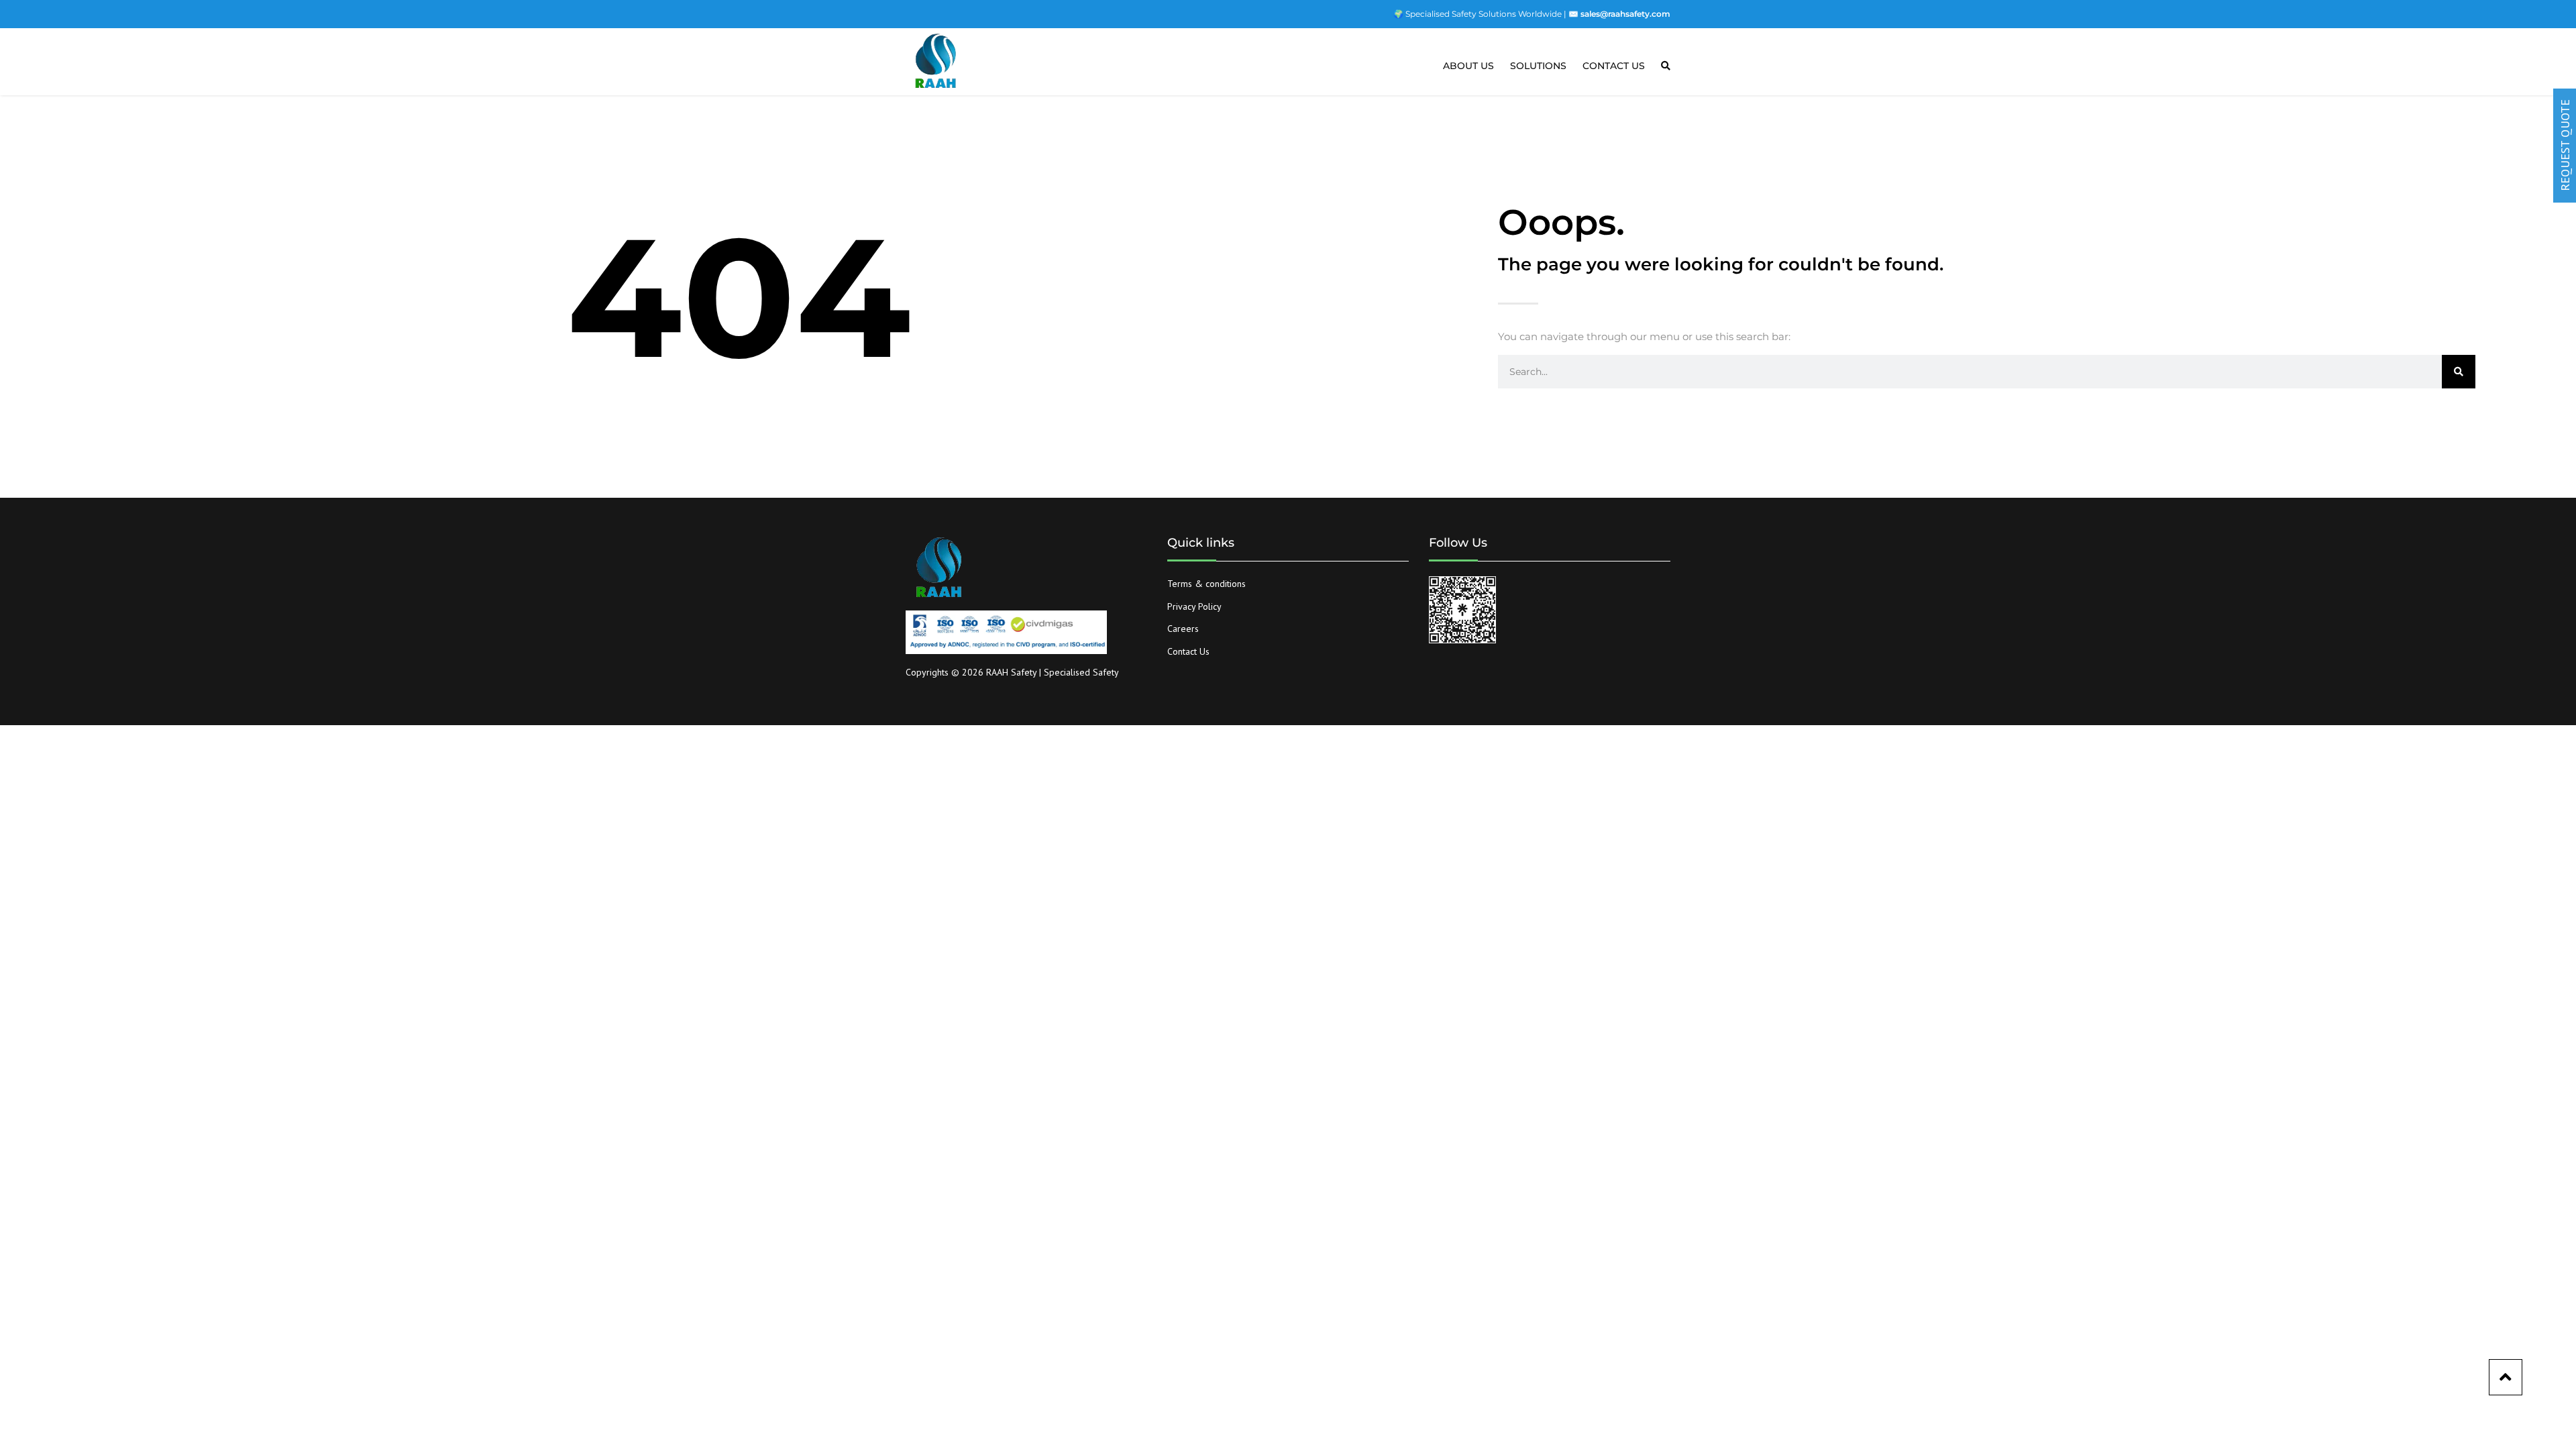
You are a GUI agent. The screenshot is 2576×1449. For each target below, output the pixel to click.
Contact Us (1188, 651)
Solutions (1538, 66)
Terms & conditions (1206, 584)
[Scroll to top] (2506, 1377)
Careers (1183, 629)
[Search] (2459, 372)
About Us (1468, 66)
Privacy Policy (1194, 606)
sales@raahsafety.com (1625, 14)
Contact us (1614, 66)
